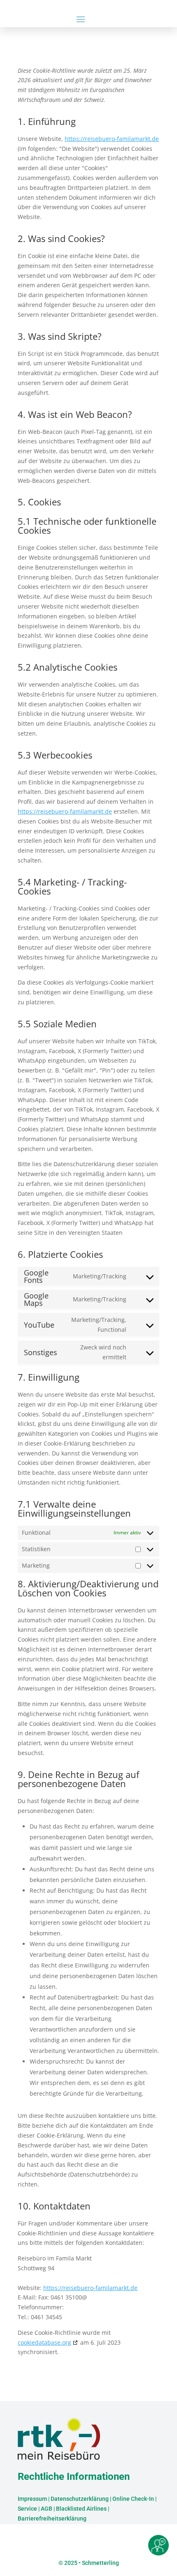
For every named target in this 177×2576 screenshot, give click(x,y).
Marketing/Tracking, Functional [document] (99, 1325)
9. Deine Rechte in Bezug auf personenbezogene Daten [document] (78, 1780)
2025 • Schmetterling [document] (91, 2563)
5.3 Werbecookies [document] (55, 756)
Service (27, 2509)
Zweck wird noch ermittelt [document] (103, 1352)
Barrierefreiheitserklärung (52, 2518)
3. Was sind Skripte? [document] (60, 337)
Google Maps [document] (36, 1299)
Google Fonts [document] (36, 1276)
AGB (47, 2509)
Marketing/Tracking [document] (100, 1276)
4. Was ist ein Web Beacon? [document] (75, 415)
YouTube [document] (39, 1325)
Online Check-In (133, 2499)
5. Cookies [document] (39, 503)
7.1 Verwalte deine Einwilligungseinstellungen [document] (74, 1509)
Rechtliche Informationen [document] (74, 2477)
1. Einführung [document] (47, 122)
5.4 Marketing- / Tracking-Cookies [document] (72, 887)
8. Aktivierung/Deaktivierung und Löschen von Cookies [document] (88, 1589)
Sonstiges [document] (41, 1352)
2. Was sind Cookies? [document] (61, 239)
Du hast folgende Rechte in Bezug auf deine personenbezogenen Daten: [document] (78, 1806)
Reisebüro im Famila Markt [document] (55, 2258)
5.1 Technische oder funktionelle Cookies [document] (87, 526)
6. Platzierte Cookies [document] (60, 1255)
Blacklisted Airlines (81, 2509)
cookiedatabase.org (44, 2342)
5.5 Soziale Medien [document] (57, 1024)
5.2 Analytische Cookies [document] (68, 668)
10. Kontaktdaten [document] (54, 2207)
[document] (88, 88)
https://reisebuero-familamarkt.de (112, 139)
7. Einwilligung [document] (49, 1378)
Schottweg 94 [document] (36, 2268)
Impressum (32, 2499)
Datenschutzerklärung (80, 2499)
